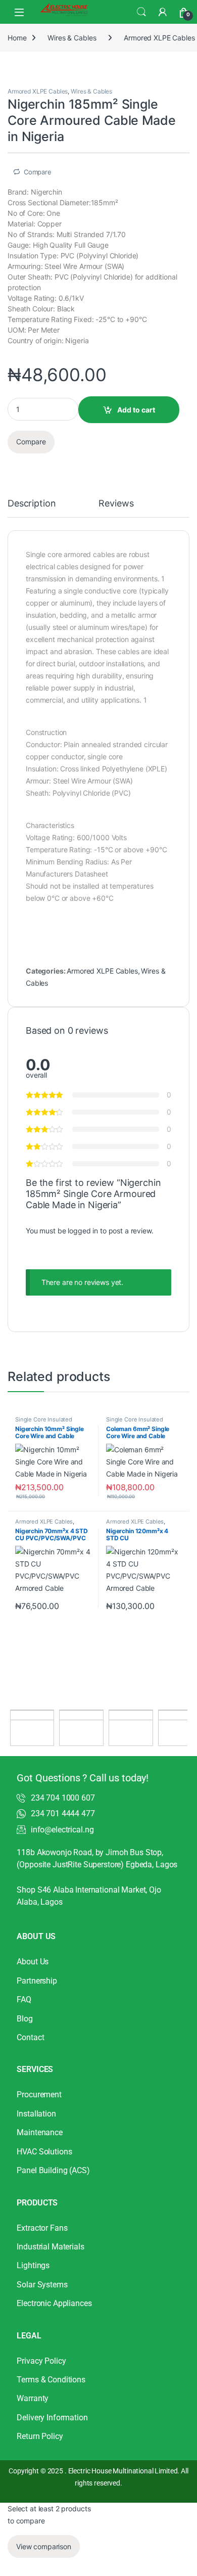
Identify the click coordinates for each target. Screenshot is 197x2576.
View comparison (44, 2546)
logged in (83, 1231)
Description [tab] (32, 504)
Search (141, 12)
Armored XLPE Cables (38, 91)
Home (17, 38)
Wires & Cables (72, 38)
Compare (38, 172)
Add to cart (136, 410)
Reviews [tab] (116, 504)
